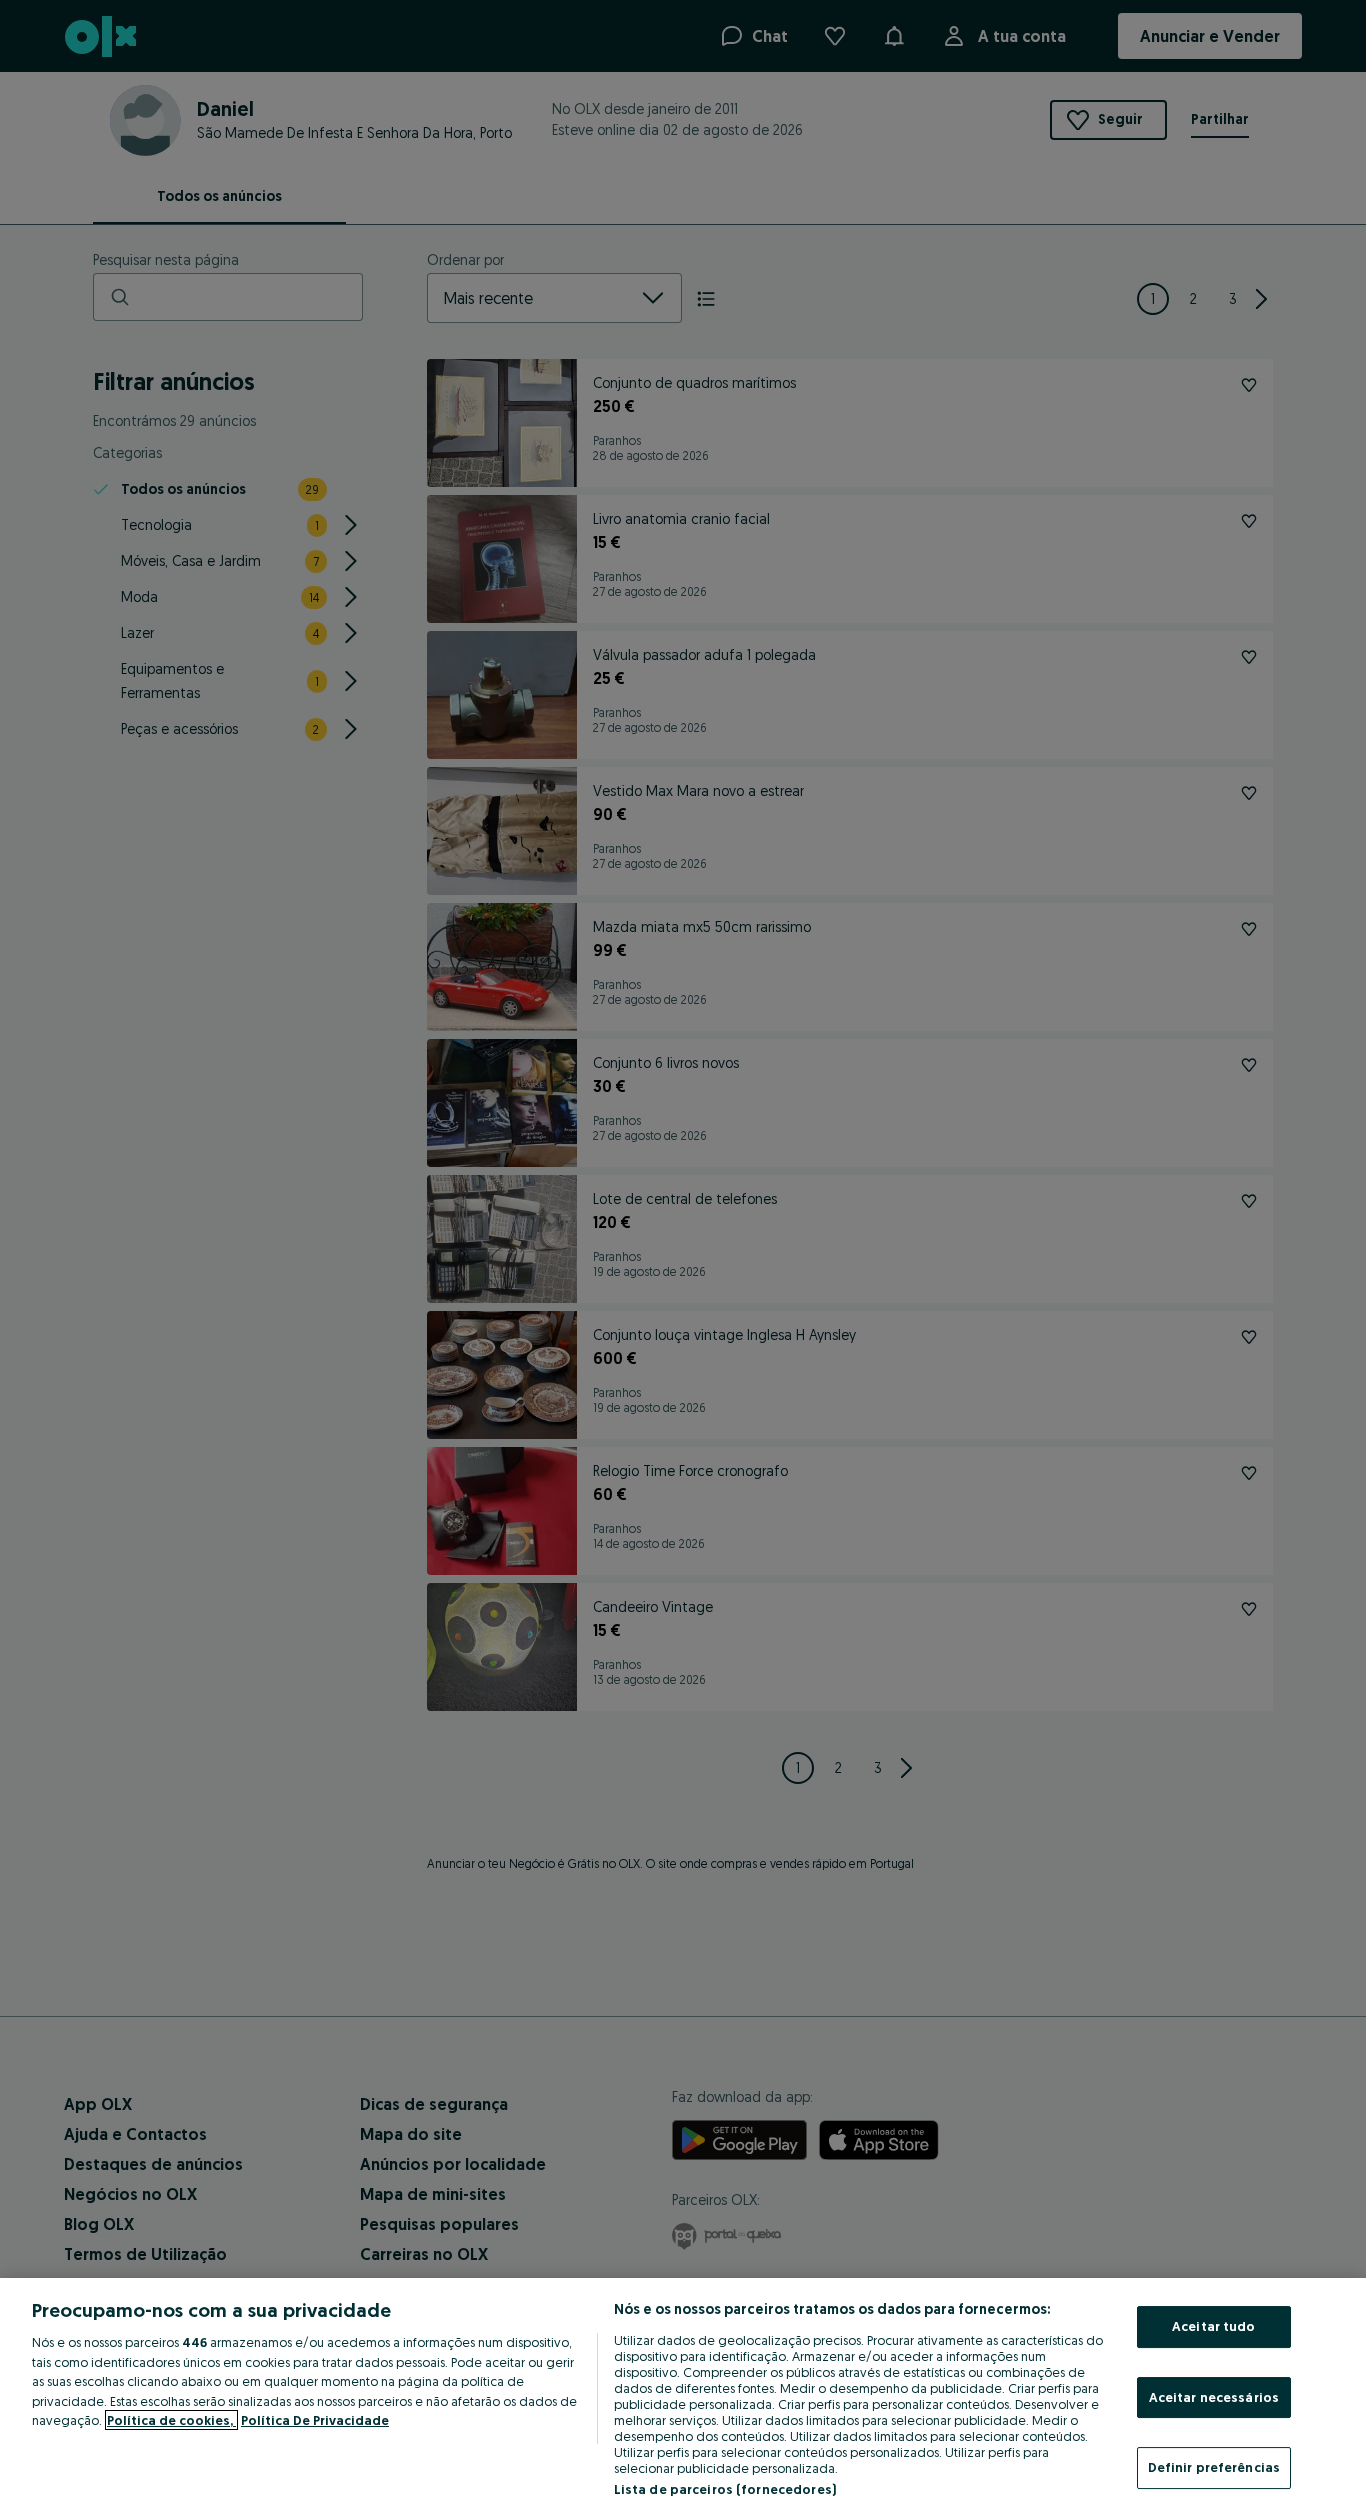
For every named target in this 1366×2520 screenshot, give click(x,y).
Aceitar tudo (1214, 2326)
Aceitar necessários (1214, 2397)
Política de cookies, (171, 2420)
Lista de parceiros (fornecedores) (725, 2489)
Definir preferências (1214, 2467)
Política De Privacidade (315, 2420)
